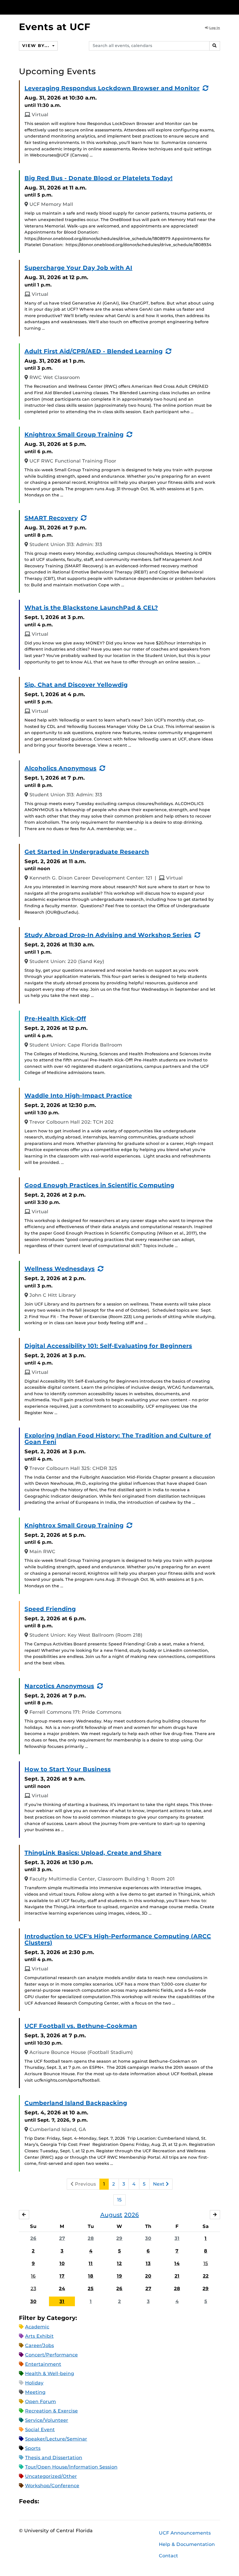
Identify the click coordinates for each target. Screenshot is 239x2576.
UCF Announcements (185, 2533)
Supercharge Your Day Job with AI (78, 268)
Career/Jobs (39, 2345)
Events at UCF (55, 27)
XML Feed (76, 2501)
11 (91, 2263)
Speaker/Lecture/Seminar (56, 2439)
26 (33, 2238)
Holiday (34, 2383)
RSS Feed (66, 2501)
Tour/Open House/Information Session (71, 2467)
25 (91, 2289)
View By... (36, 46)
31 (177, 2238)
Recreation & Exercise (51, 2411)
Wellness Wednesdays (60, 1269)
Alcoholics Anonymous (60, 768)
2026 (132, 2215)
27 (62, 2238)
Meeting (35, 2392)
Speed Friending (50, 1609)
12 (119, 2263)
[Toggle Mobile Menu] (219, 7)
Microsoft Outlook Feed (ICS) (57, 2501)
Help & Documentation (187, 2544)
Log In (215, 28)
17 (62, 2276)
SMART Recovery (51, 518)
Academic (37, 2327)
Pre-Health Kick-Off (55, 1018)
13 (148, 2263)
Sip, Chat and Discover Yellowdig (76, 685)
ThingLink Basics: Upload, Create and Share (93, 1853)
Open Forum (41, 2402)
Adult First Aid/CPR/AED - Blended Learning (94, 351)
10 (62, 2263)
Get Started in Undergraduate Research (87, 852)
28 (91, 2238)
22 (206, 2276)
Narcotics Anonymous (59, 1686)
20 (148, 2276)
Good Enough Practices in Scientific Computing (99, 1185)
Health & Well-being (50, 2373)
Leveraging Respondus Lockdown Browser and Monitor (112, 88)
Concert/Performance (51, 2355)
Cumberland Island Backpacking (76, 2103)
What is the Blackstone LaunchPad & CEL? (91, 608)
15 (119, 2200)
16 (33, 2276)
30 (148, 2238)
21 (177, 2276)
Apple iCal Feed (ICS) (47, 2501)
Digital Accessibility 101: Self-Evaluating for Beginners (108, 1346)
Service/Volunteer (47, 2420)
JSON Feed (86, 2501)
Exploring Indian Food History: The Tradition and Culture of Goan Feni (118, 1439)
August (111, 2215)
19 (119, 2276)
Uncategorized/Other (51, 2476)
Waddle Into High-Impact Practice (78, 1096)
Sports (33, 2448)
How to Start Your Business (68, 1769)
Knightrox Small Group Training (74, 434)
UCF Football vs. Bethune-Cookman (81, 2026)
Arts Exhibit (39, 2336)
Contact (168, 2556)
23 (33, 2289)
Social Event (40, 2430)
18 (91, 2276)
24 (62, 2289)
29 (119, 2238)
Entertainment (43, 2364)
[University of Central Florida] (58, 7)
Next (159, 2184)
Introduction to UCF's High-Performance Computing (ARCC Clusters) (118, 1939)
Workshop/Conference (52, 2486)
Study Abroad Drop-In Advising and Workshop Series (108, 935)
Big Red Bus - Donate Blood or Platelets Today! (99, 178)
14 (177, 2263)
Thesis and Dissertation (54, 2458)
